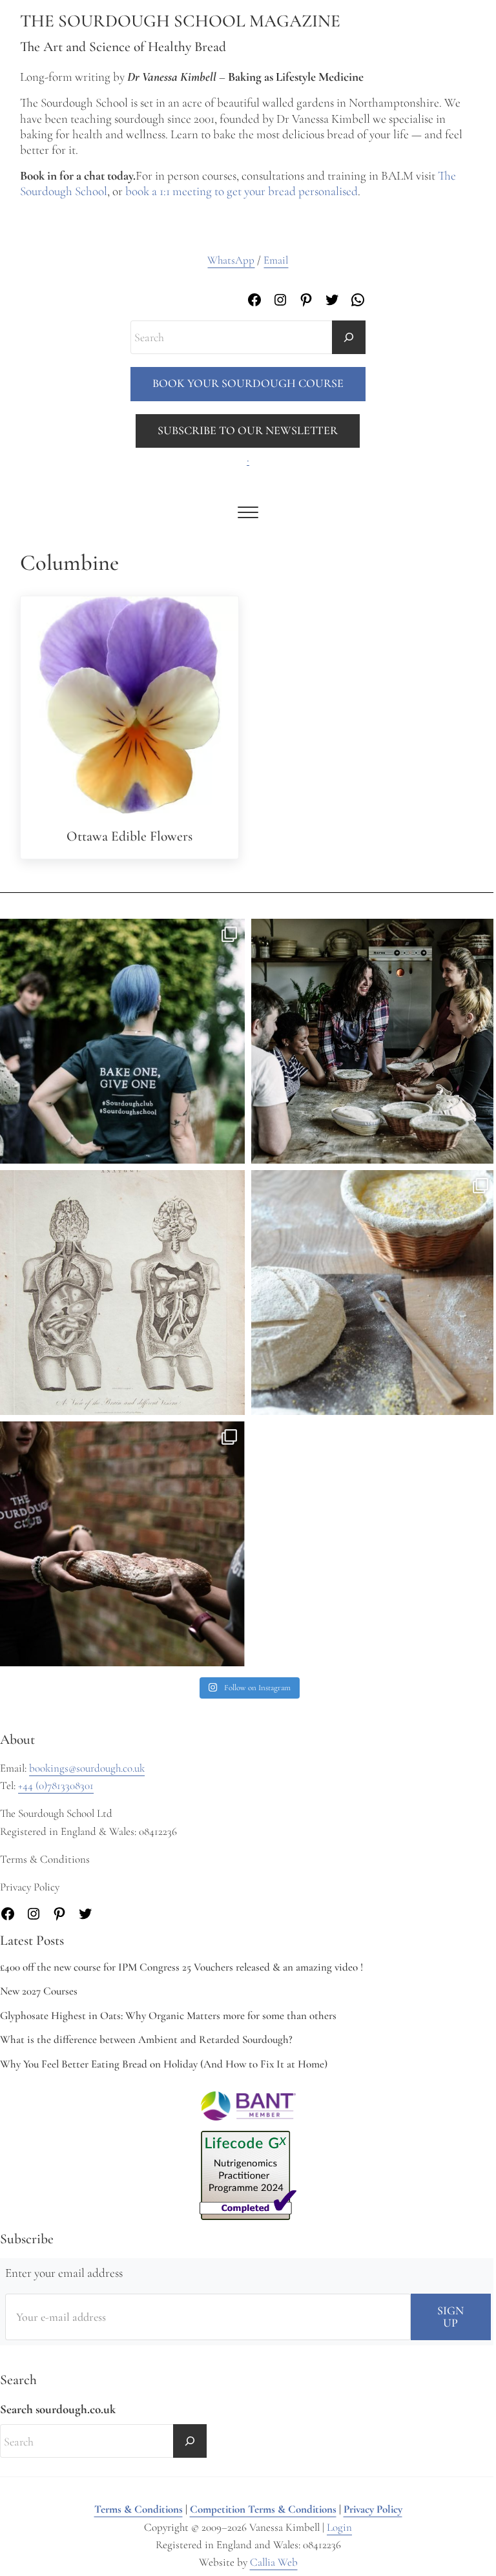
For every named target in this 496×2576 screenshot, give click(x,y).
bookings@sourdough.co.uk (87, 1768)
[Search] (349, 337)
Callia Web (274, 2562)
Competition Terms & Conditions (263, 2509)
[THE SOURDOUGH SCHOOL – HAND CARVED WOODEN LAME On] (374, 1293)
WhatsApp (231, 260)
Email (276, 260)
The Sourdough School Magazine (180, 21)
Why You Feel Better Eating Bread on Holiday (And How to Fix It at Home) (164, 2064)
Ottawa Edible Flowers (129, 836)
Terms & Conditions (139, 2509)
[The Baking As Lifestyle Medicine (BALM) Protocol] (122, 1544)
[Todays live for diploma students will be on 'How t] (122, 1041)
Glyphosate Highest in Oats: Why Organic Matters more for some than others (168, 2016)
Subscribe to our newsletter (248, 430)
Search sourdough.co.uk (58, 2409)
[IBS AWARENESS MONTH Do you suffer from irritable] (122, 1293)
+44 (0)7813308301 (56, 1785)
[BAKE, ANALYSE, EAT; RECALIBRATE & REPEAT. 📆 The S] (374, 1041)
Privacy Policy (373, 2509)
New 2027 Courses (39, 1991)
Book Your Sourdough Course (248, 383)
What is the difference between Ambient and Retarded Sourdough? (146, 2039)
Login (339, 2527)
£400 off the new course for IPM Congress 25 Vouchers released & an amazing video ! (181, 1967)
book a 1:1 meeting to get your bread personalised (242, 191)
